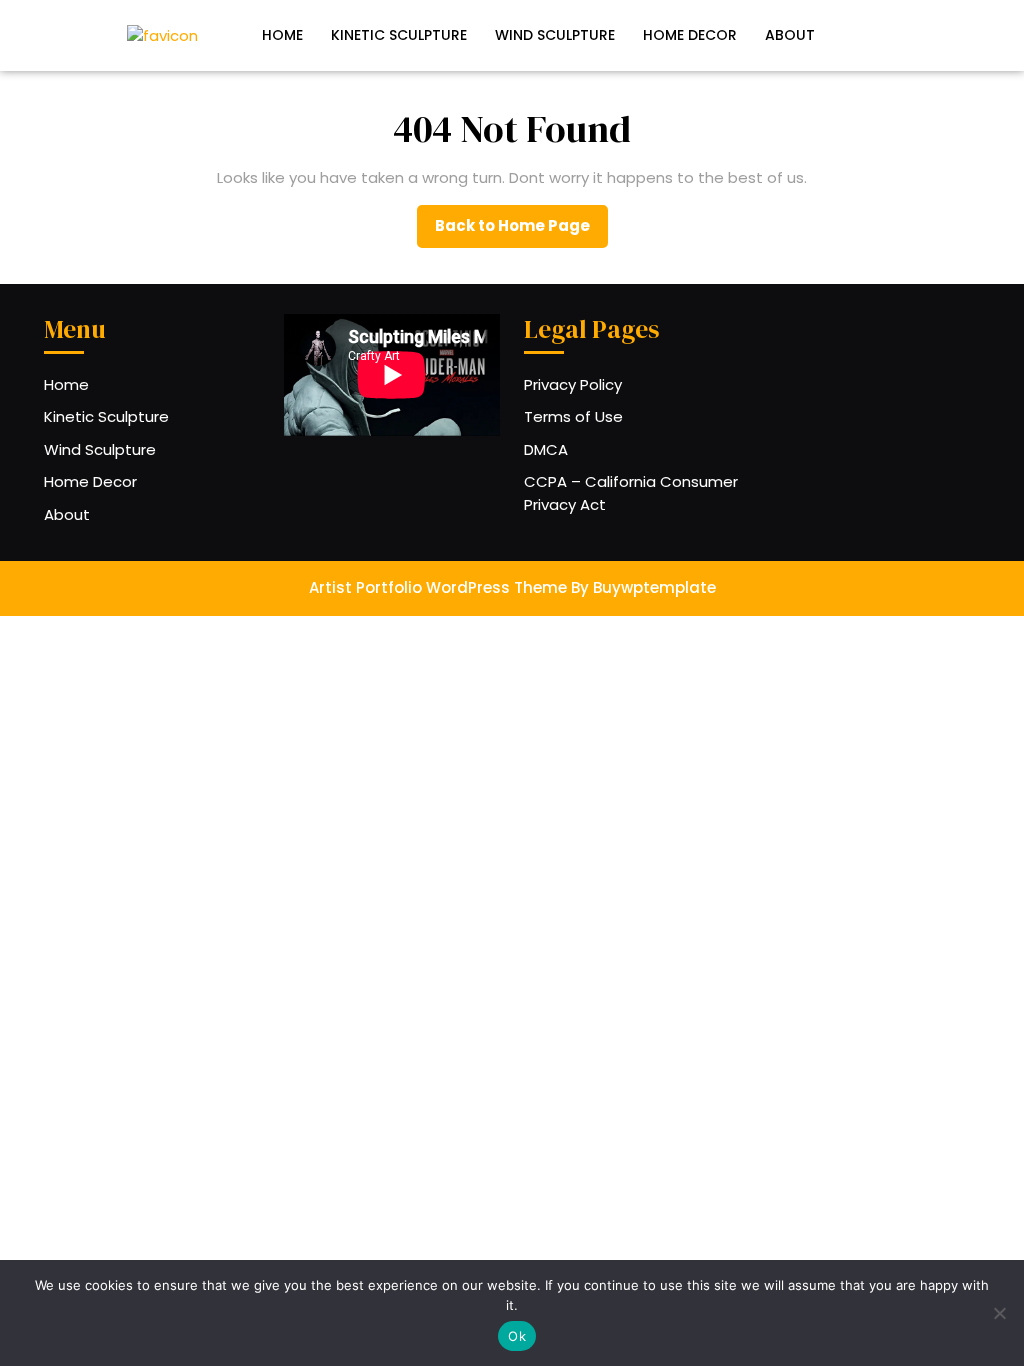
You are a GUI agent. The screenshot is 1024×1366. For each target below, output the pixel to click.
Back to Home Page (521, 231)
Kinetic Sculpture (399, 35)
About (790, 35)
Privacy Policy (573, 384)
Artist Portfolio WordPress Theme (438, 587)
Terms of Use (573, 416)
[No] (999, 1313)
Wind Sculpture (555, 35)
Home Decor (690, 35)
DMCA (546, 449)
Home (282, 35)
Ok (517, 1336)
